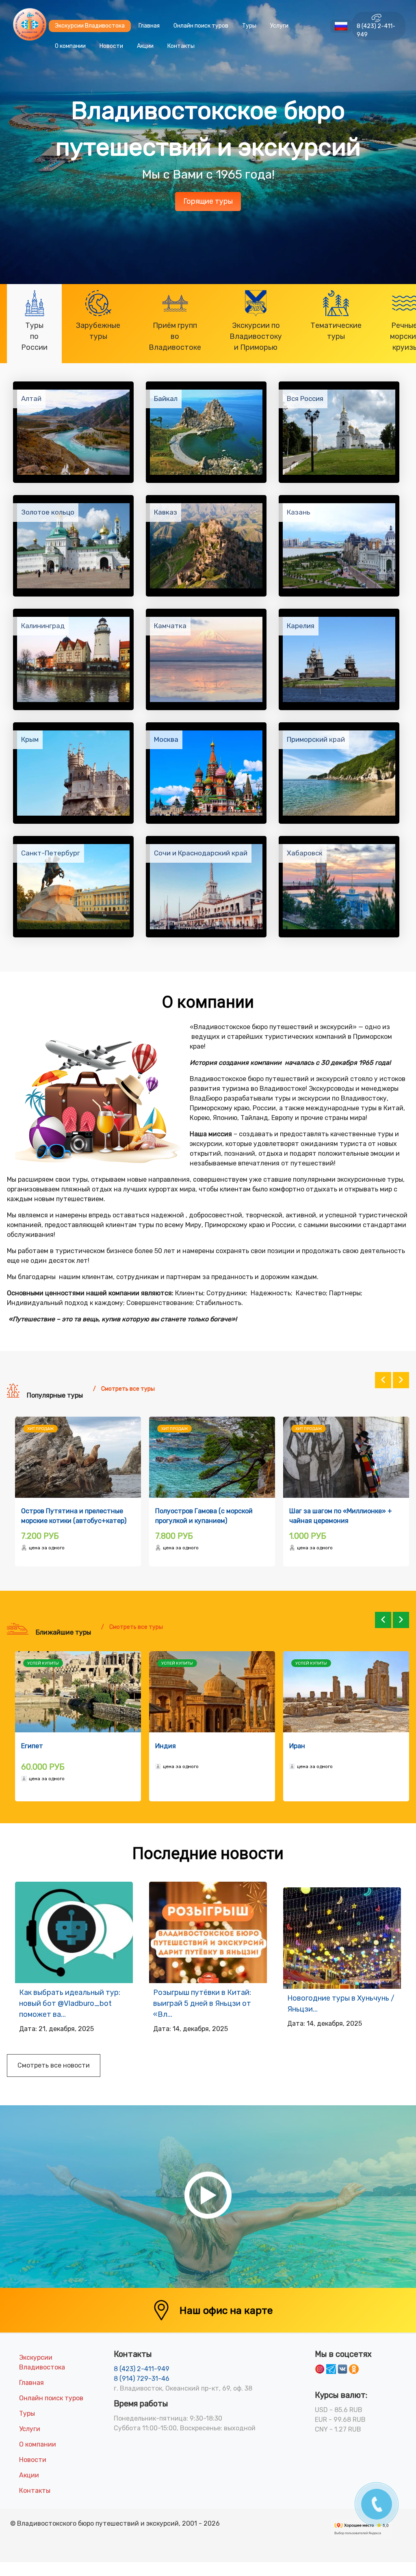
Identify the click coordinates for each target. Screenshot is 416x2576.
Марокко (302, 1746)
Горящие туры (208, 201)
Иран (163, 1746)
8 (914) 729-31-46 (142, 2379)
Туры (249, 26)
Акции (145, 46)
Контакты (181, 46)
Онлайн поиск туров (201, 26)
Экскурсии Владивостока (90, 26)
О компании (70, 46)
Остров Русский (47, 1511)
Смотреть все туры (128, 1389)
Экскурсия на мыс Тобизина (200, 1511)
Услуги (279, 26)
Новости (111, 46)
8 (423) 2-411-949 (376, 30)
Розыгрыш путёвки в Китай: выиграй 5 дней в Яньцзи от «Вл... (202, 2003)
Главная (149, 26)
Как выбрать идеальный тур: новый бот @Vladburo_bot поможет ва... (70, 2003)
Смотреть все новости (54, 2065)
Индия (31, 1746)
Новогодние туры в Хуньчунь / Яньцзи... (341, 2004)
